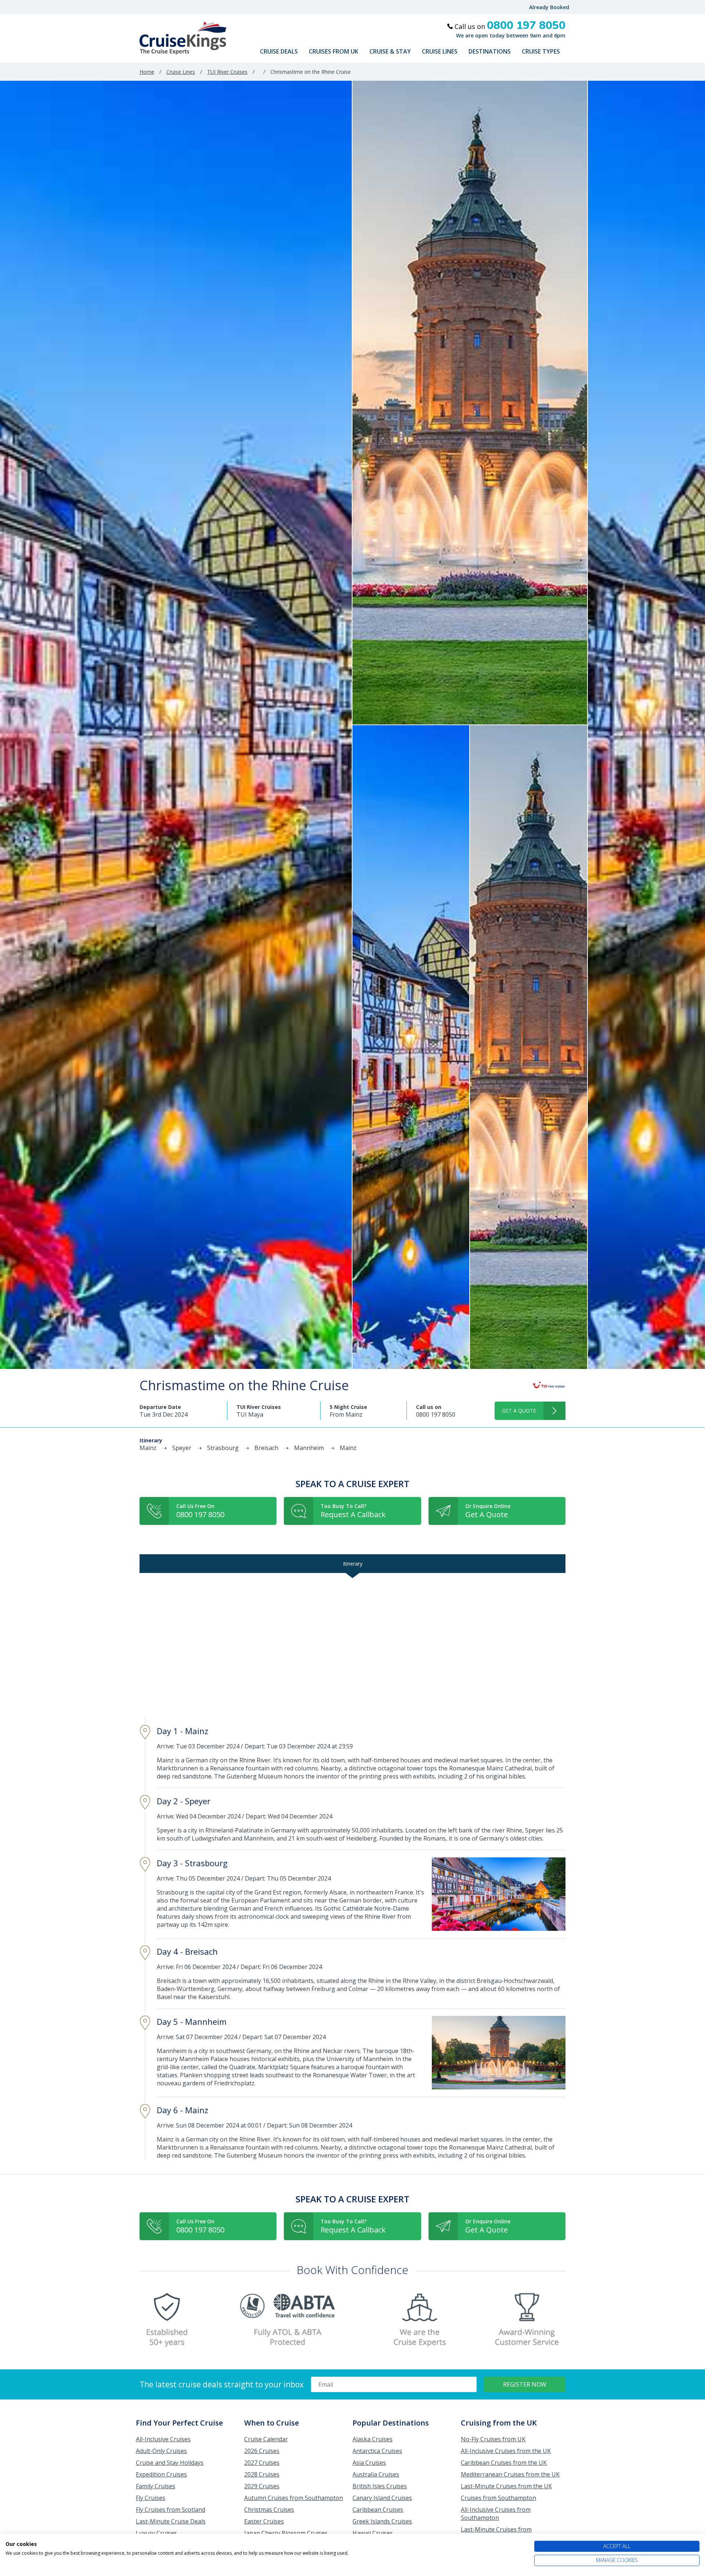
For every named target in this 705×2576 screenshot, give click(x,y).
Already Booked (549, 7)
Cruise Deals (279, 51)
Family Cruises (156, 2486)
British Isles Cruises (380, 2486)
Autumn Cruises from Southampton (294, 2498)
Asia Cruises (369, 2463)
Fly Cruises (151, 2498)
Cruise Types (541, 51)
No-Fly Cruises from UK (493, 2439)
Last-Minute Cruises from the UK (506, 2486)
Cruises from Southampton (498, 2498)
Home (147, 72)
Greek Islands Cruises (382, 2521)
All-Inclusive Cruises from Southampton (496, 2514)
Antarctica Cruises (377, 2451)
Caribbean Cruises (378, 2510)
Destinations (490, 51)
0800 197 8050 (436, 1414)
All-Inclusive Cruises (163, 2439)
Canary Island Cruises (382, 2498)
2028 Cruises (262, 2474)
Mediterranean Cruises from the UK (510, 2474)
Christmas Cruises (269, 2510)
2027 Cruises (262, 2463)
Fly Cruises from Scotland (171, 2510)
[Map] (352, 1645)
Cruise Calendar (266, 2439)
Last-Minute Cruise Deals (171, 2521)
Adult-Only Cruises (161, 2451)
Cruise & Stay (390, 51)
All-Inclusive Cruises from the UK (506, 2451)
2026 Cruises (262, 2451)
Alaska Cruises (373, 2439)
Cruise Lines (440, 51)
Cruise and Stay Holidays (170, 2463)
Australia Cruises (376, 2474)
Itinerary (353, 1564)
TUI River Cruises (227, 72)
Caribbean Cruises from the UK (504, 2463)
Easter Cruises (264, 2521)
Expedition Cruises (161, 2474)
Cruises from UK (334, 51)
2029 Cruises (262, 2486)
